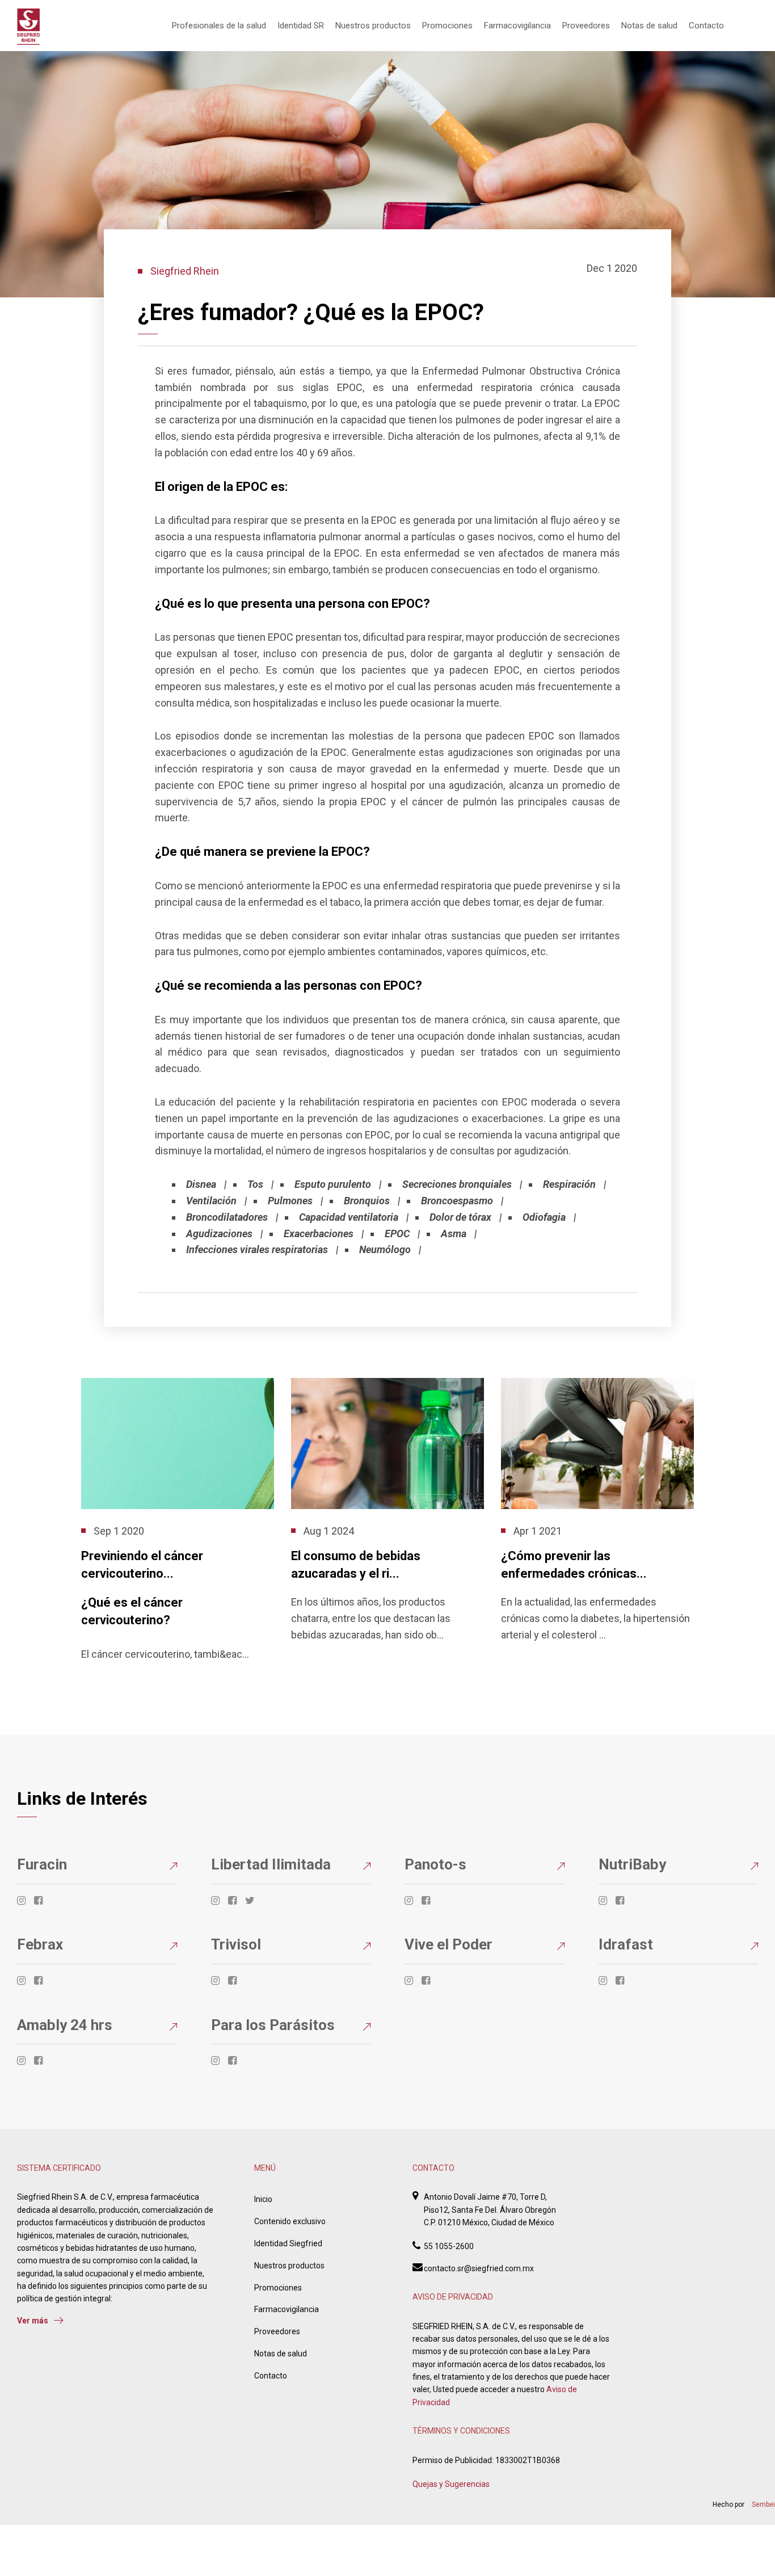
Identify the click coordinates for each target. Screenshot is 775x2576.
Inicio (263, 2199)
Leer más (97, 1679)
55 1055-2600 (449, 2246)
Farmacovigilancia (517, 26)
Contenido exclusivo (290, 2221)
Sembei (763, 2504)
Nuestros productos (373, 26)
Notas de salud (649, 26)
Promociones (447, 26)
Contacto (706, 26)
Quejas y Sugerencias (451, 2484)
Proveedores (586, 26)
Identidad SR (301, 26)
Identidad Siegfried (288, 2243)
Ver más (33, 2321)
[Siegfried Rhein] (28, 27)
